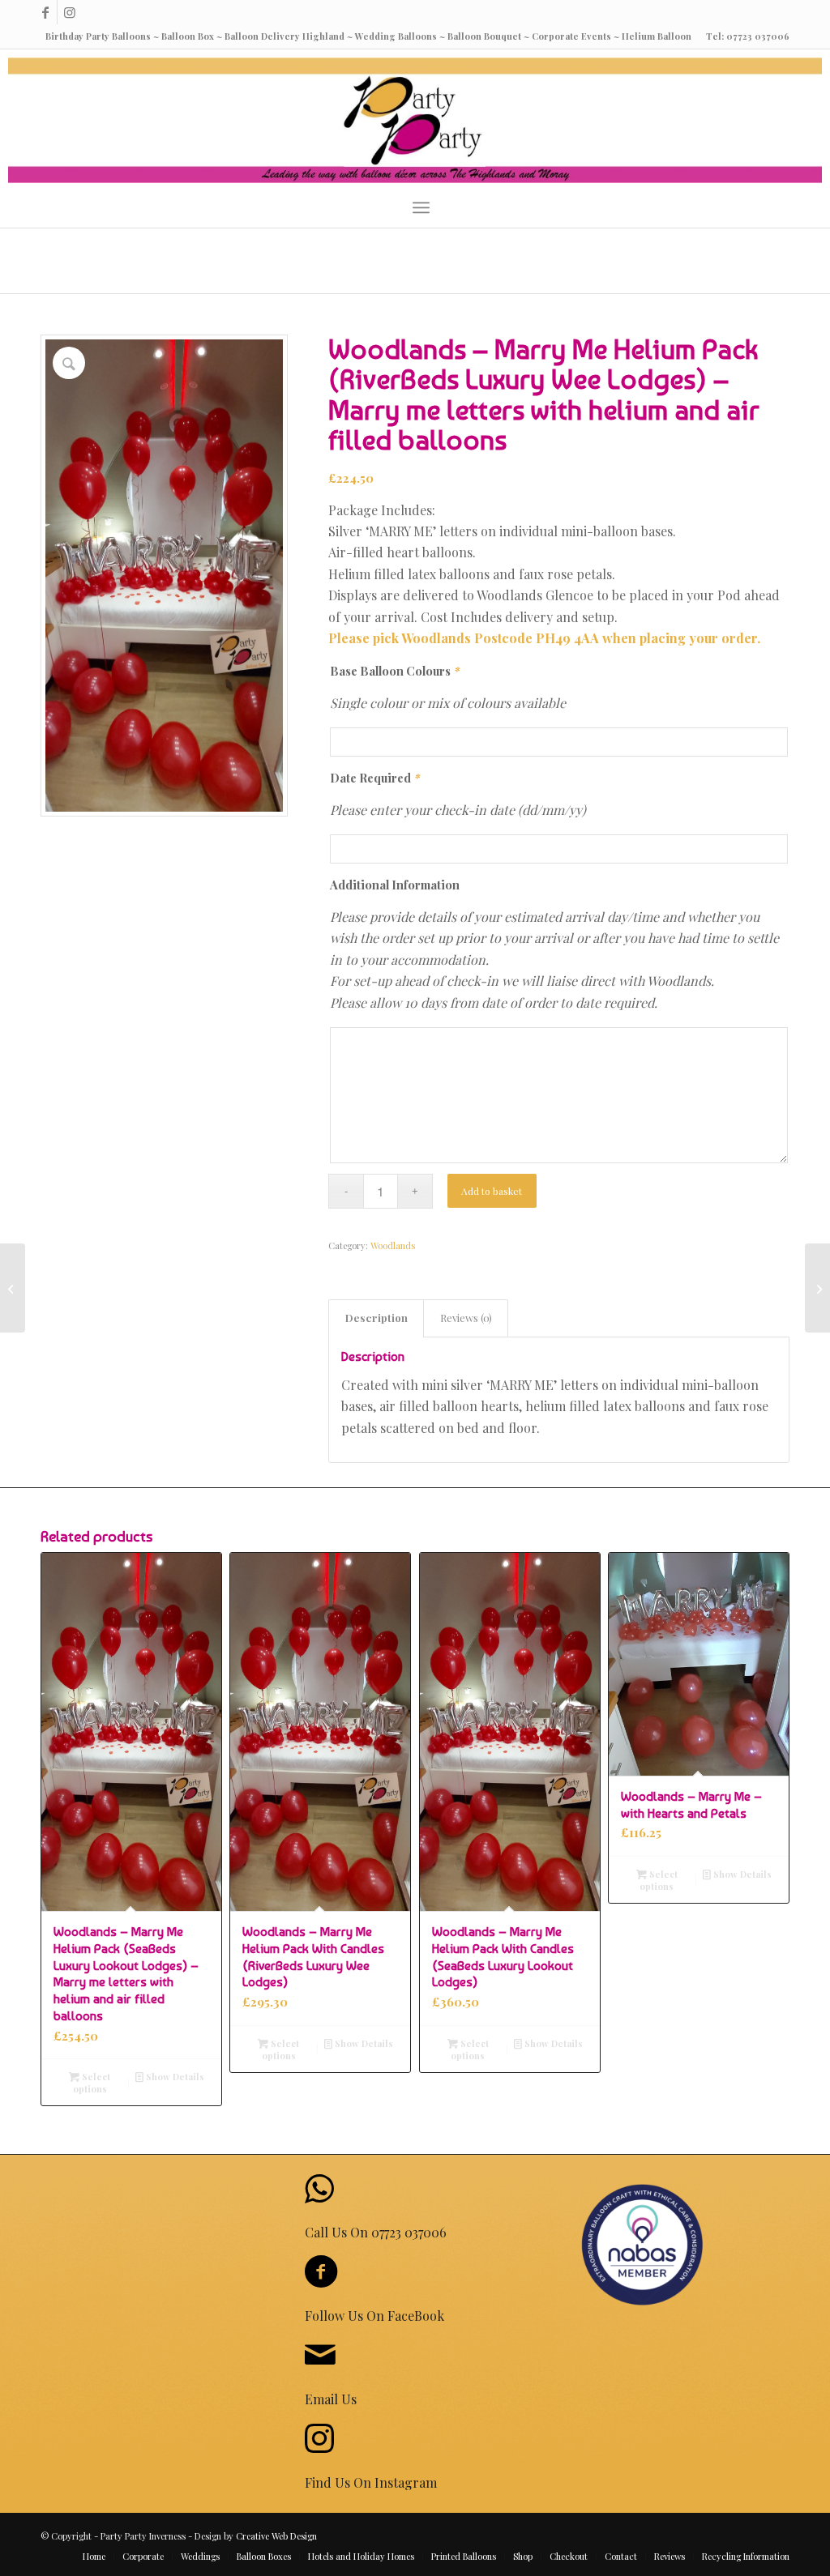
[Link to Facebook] (45, 12)
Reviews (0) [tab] (466, 1318)
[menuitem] (421, 207)
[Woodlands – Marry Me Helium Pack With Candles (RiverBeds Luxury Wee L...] (817, 1288)
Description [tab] (376, 1318)
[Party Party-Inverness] (415, 120)
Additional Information (395, 885)
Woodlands (393, 1245)
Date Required (374, 778)
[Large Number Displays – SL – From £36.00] (13, 1288)
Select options (92, 2083)
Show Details (174, 2077)
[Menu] (421, 207)
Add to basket (492, 1191)
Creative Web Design (276, 2536)
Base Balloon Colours (394, 671)
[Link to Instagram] (70, 12)
